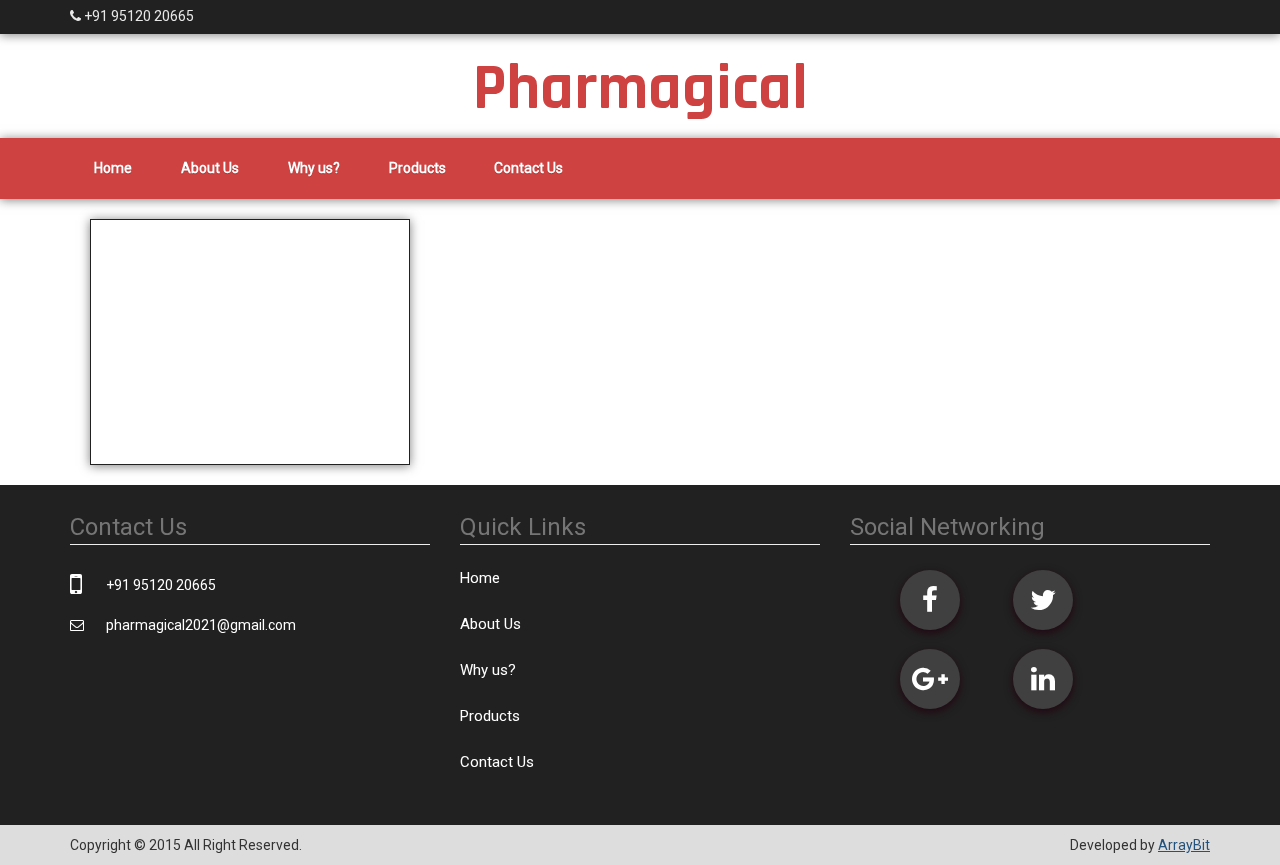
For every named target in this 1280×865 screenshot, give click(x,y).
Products (417, 168)
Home (113, 168)
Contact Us (528, 168)
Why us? (314, 168)
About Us (210, 168)
